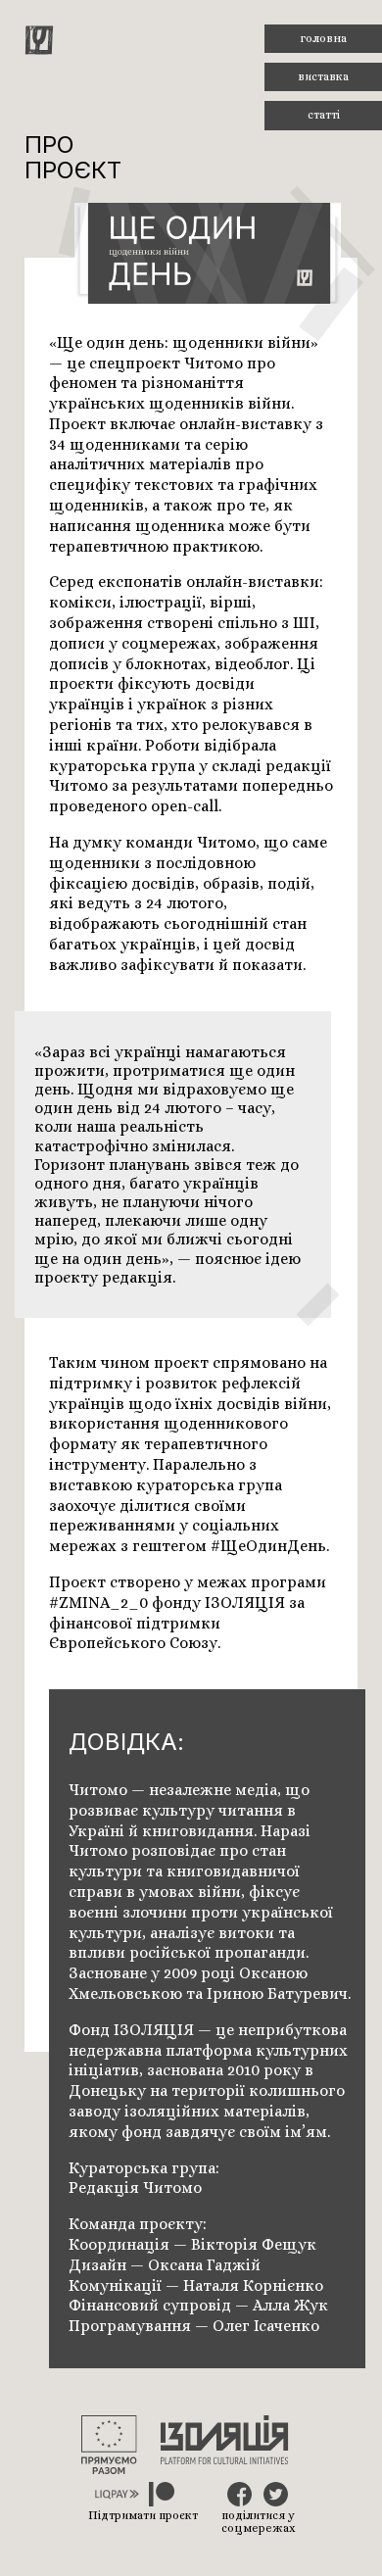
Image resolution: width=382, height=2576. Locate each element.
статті (324, 115)
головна (323, 38)
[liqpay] (117, 2496)
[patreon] (162, 2496)
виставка (323, 76)
